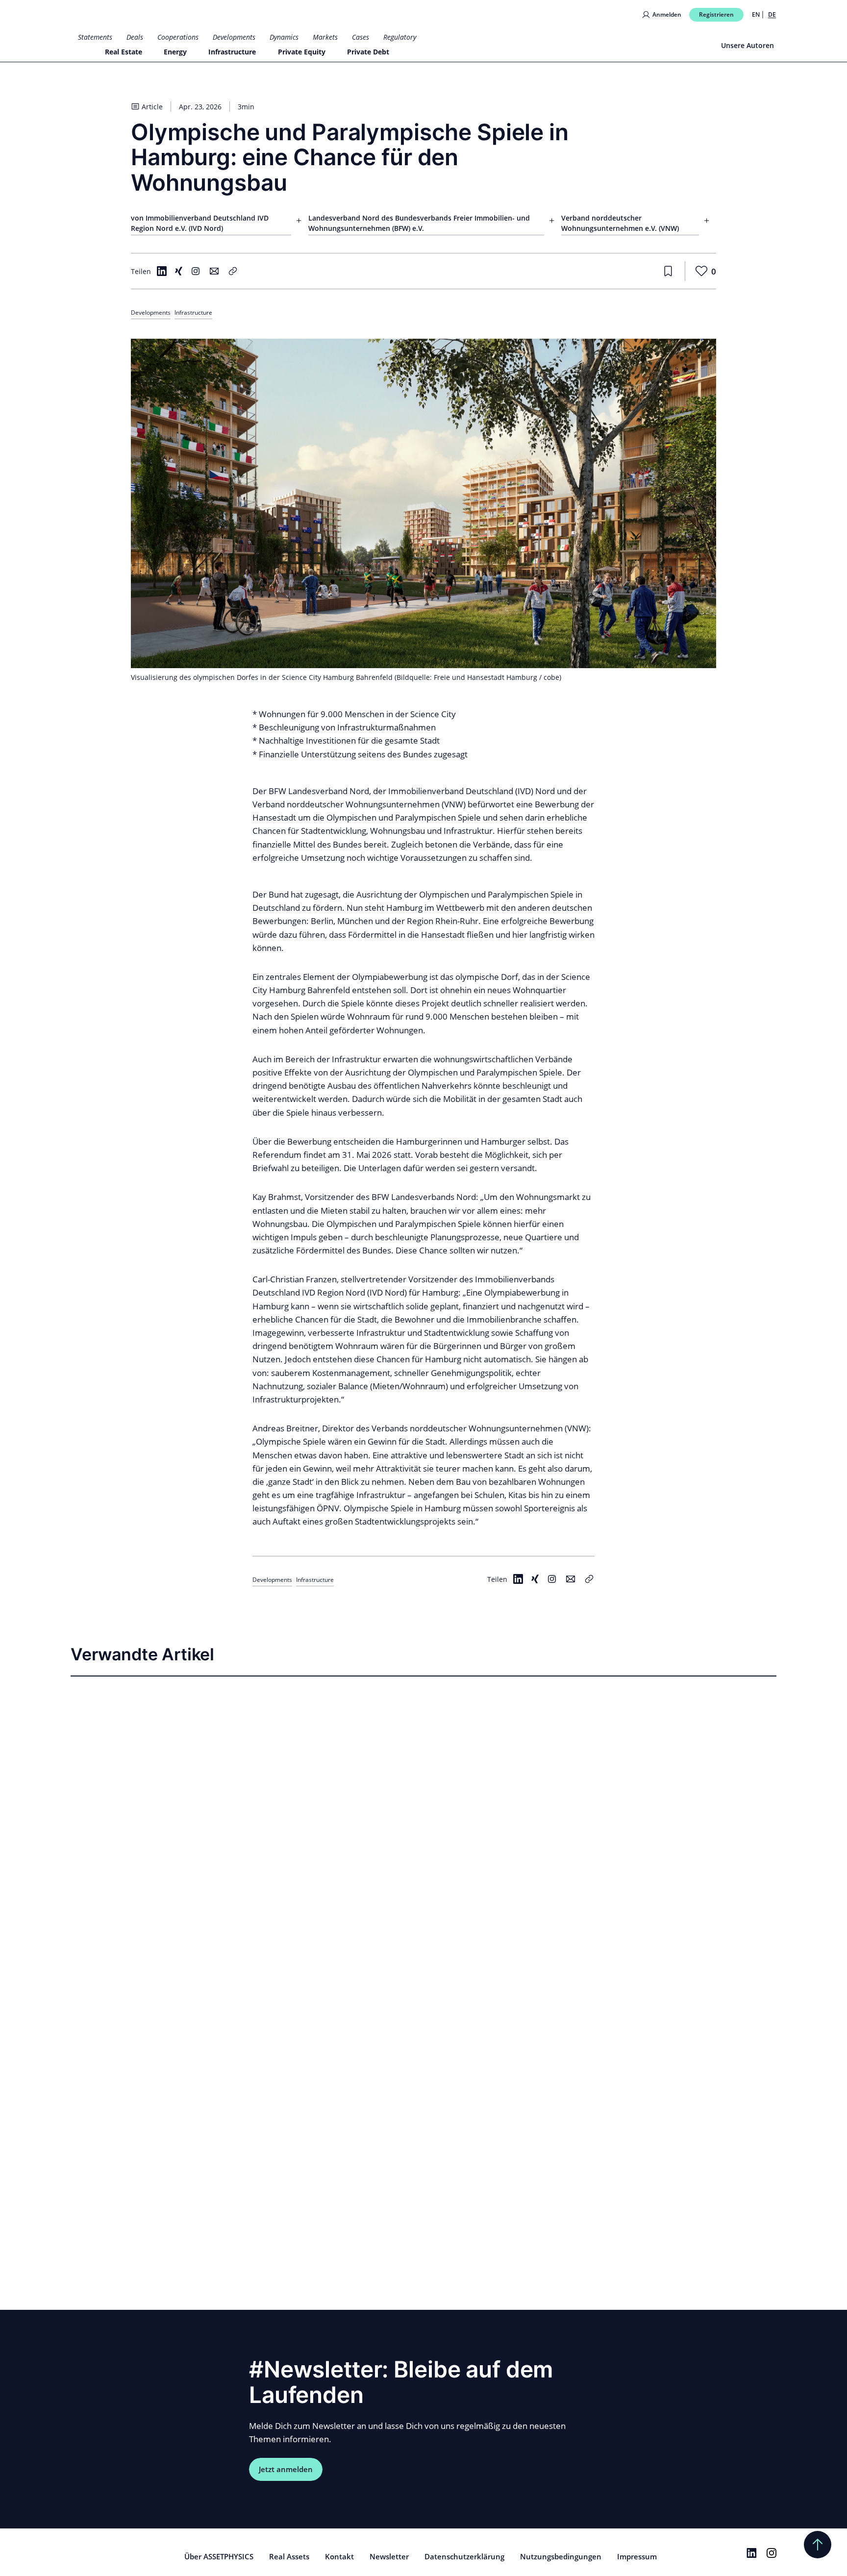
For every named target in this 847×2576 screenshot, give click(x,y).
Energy (175, 52)
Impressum (637, 2556)
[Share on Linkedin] (162, 271)
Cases (361, 37)
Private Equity (302, 52)
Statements (95, 37)
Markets (325, 37)
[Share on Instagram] (196, 271)
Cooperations (178, 37)
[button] (299, 224)
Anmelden (667, 14)
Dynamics (284, 37)
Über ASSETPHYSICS (219, 2556)
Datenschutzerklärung (464, 2556)
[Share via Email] (214, 271)
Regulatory (400, 37)
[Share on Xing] (178, 271)
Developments (234, 37)
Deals (135, 37)
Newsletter (389, 2556)
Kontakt (339, 2556)
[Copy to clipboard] (233, 271)
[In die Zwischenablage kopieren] (589, 1579)
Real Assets (289, 2556)
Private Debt (368, 52)
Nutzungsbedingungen (561, 2556)
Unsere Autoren (747, 45)
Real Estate (124, 52)
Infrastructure (232, 52)
